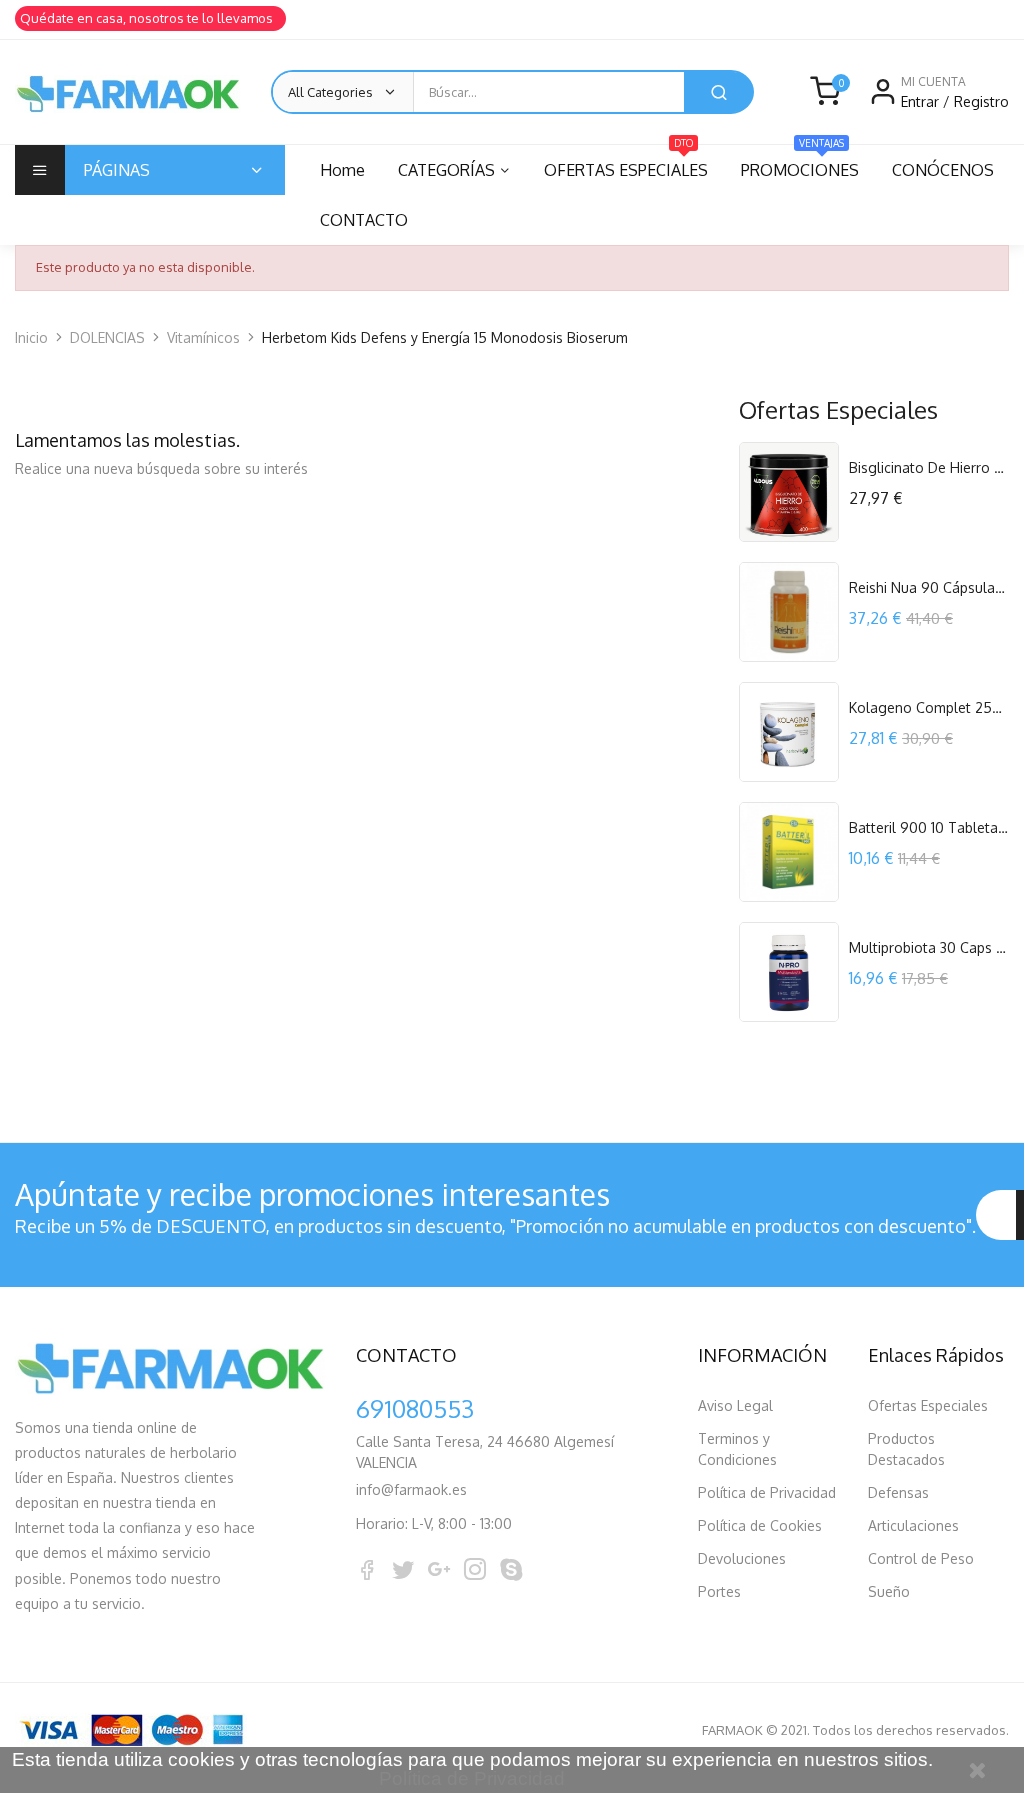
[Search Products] (719, 92)
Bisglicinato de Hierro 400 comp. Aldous (929, 467)
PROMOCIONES (800, 162)
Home (342, 170)
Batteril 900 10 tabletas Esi (929, 827)
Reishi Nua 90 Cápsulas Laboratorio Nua (929, 587)
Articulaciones (913, 1525)
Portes (719, 1591)
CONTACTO (364, 220)
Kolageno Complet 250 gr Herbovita (929, 707)
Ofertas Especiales (928, 1405)
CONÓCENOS (943, 170)
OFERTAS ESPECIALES (626, 162)
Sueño (889, 1591)
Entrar (922, 101)
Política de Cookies (760, 1525)
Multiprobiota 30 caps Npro (929, 947)
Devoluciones (742, 1558)
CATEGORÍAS (446, 170)
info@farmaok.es (411, 1489)
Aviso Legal (735, 1405)
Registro (981, 101)
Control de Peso (921, 1558)
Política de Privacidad (767, 1492)
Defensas (898, 1492)
